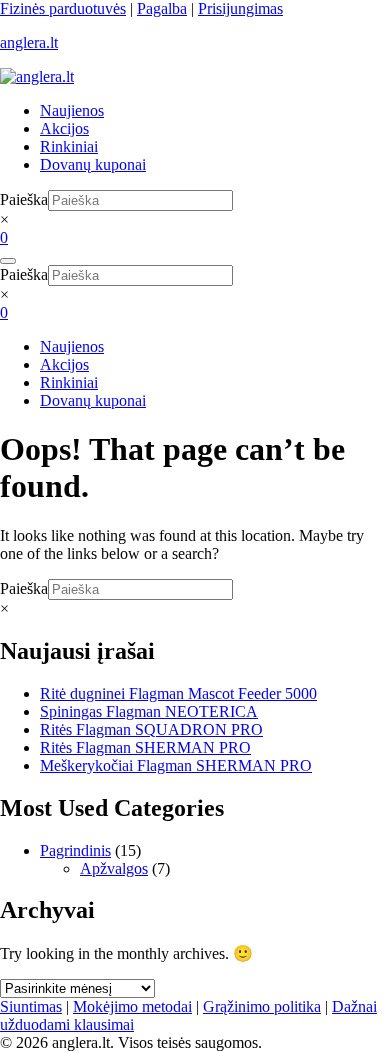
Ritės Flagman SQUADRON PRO (151, 729)
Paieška (24, 199)
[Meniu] (8, 261)
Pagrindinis (75, 850)
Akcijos (64, 128)
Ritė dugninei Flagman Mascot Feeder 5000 (178, 693)
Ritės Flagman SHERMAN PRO (145, 747)
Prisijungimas (240, 8)
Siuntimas (31, 1006)
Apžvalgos (114, 868)
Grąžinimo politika (262, 1006)
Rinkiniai (69, 146)
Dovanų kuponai (93, 164)
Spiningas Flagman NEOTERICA (149, 711)
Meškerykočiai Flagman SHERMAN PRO (176, 765)
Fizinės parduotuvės (63, 8)
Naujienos (72, 110)
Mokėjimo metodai (132, 1006)
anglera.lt (29, 42)
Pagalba (162, 8)
